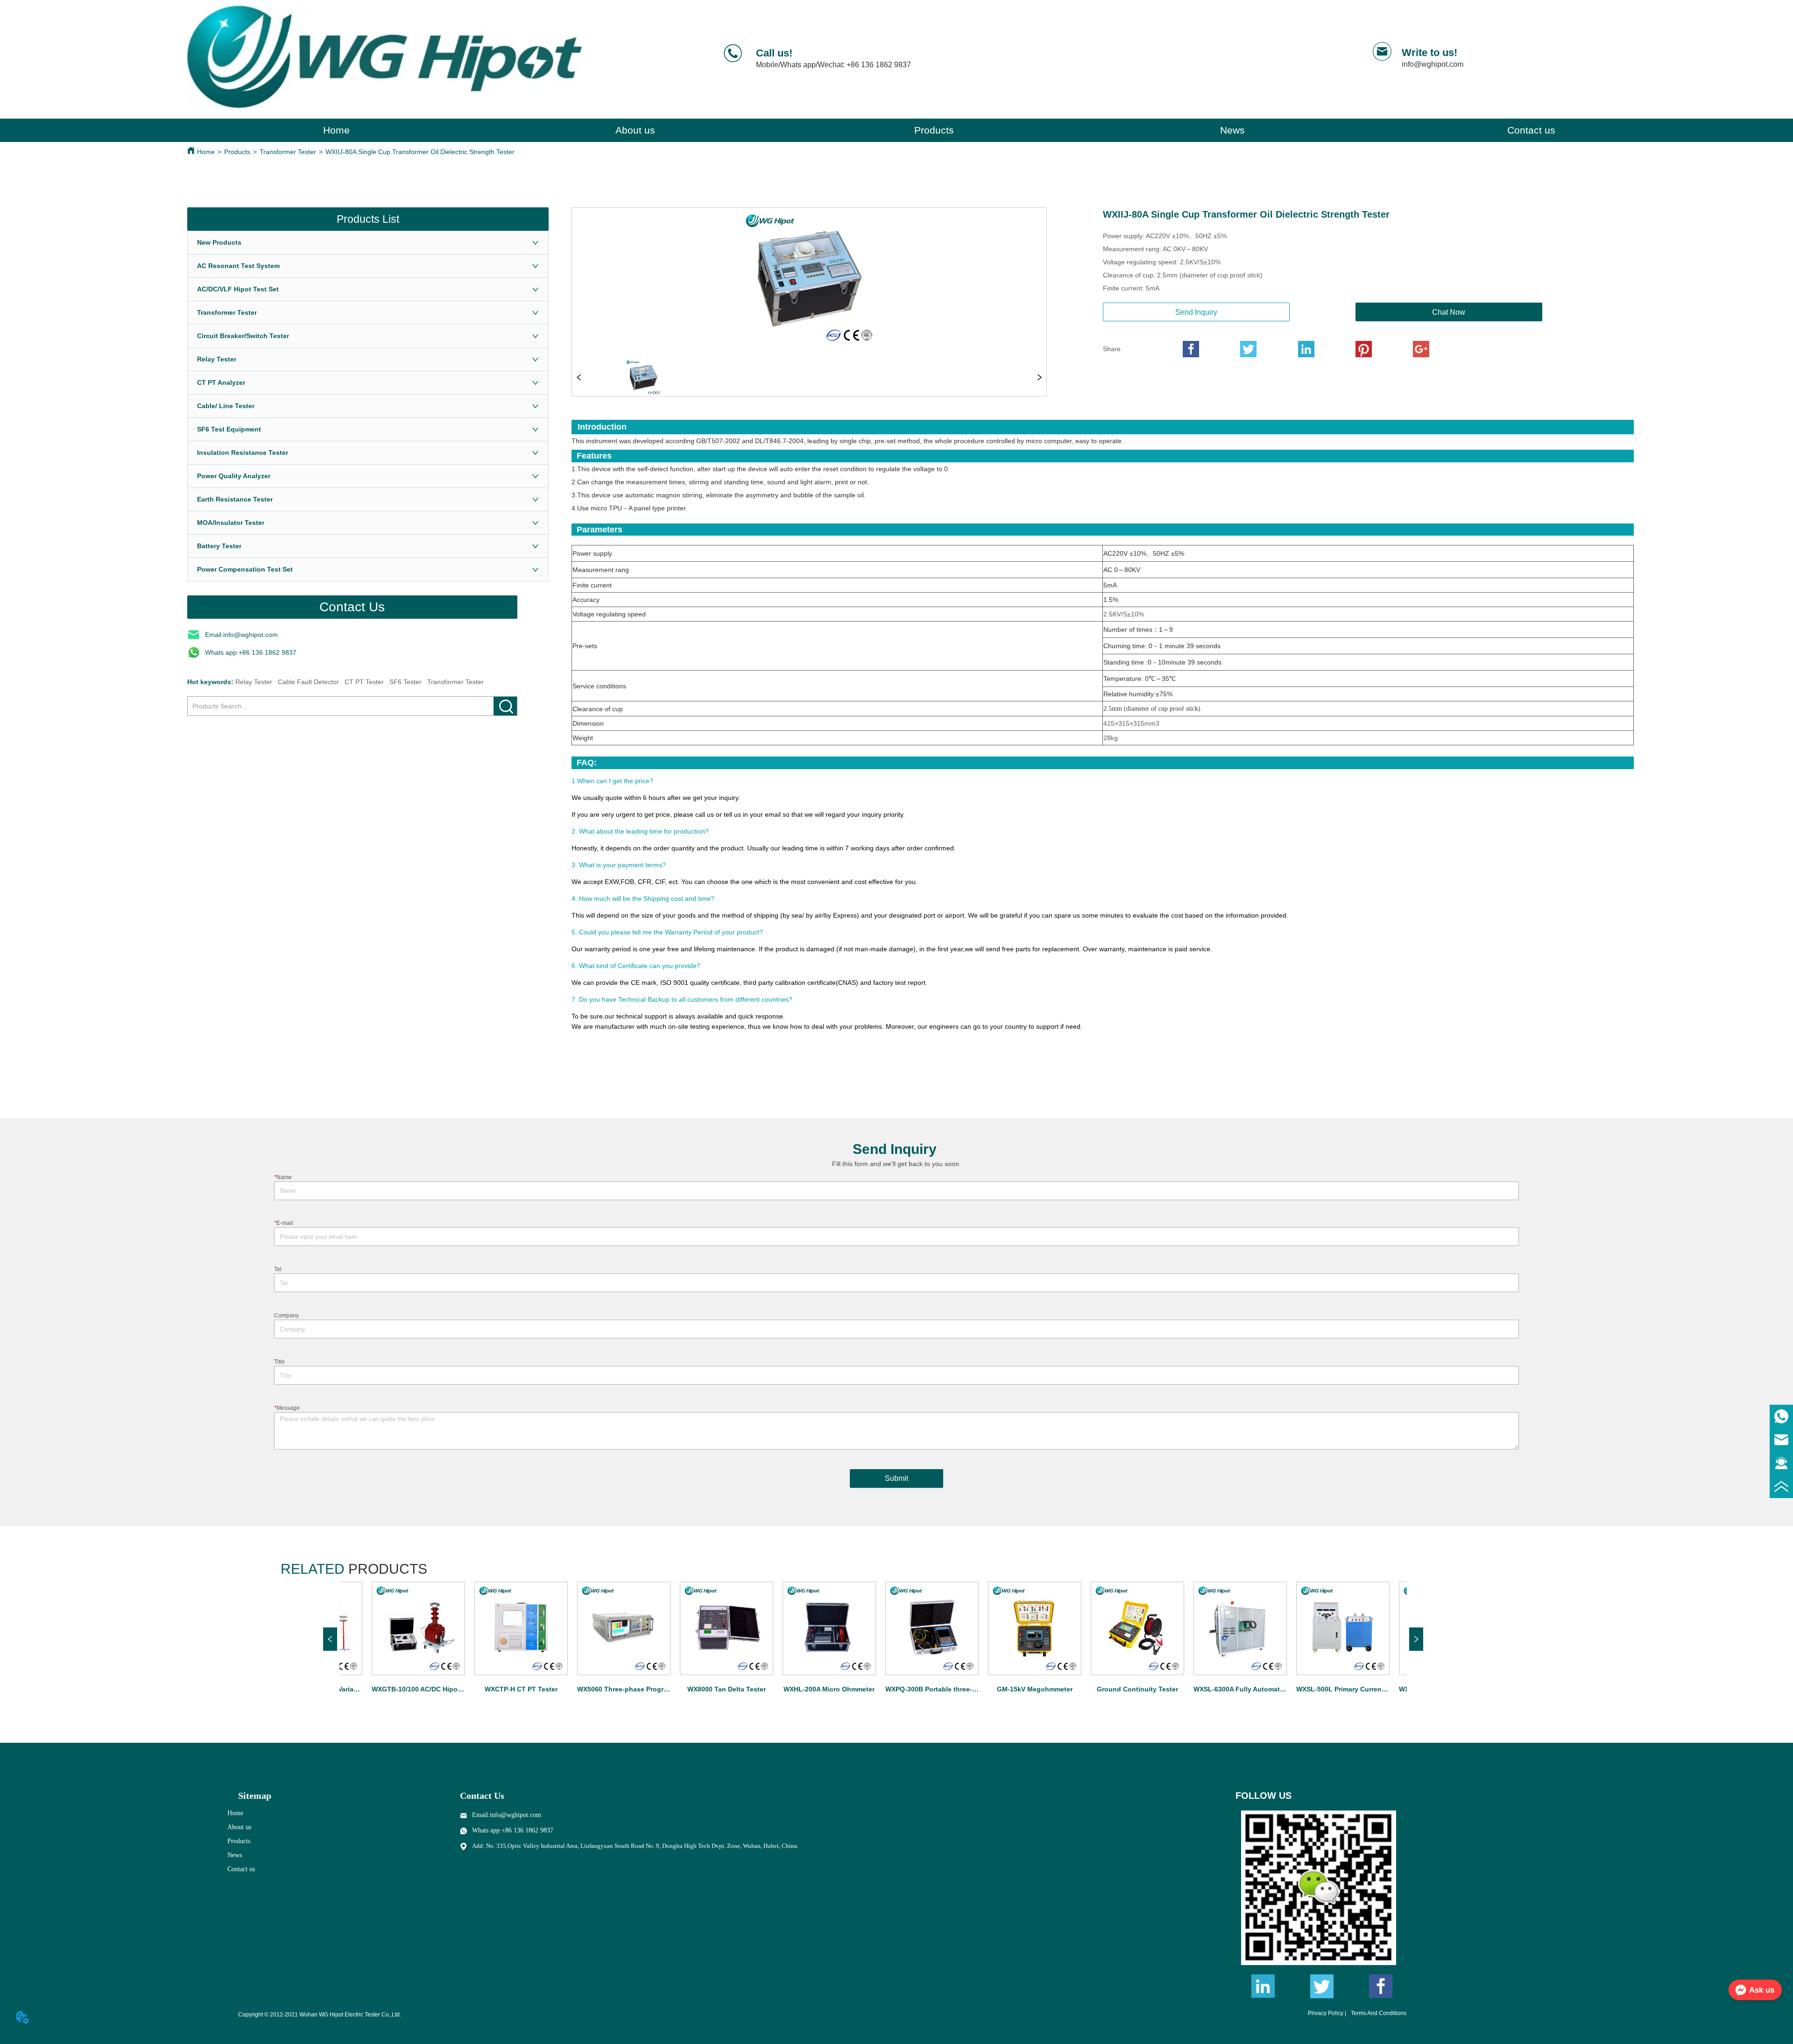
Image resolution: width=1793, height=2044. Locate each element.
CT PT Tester (364, 682)
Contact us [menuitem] (1531, 130)
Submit (896, 1478)
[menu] (934, 130)
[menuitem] (934, 130)
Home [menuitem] (336, 130)
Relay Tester (254, 682)
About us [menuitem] (635, 130)
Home (206, 152)
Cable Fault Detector (308, 682)
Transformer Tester (288, 152)
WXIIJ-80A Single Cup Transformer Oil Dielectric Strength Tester (420, 152)
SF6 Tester (406, 682)
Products (237, 152)
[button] (934, 130)
